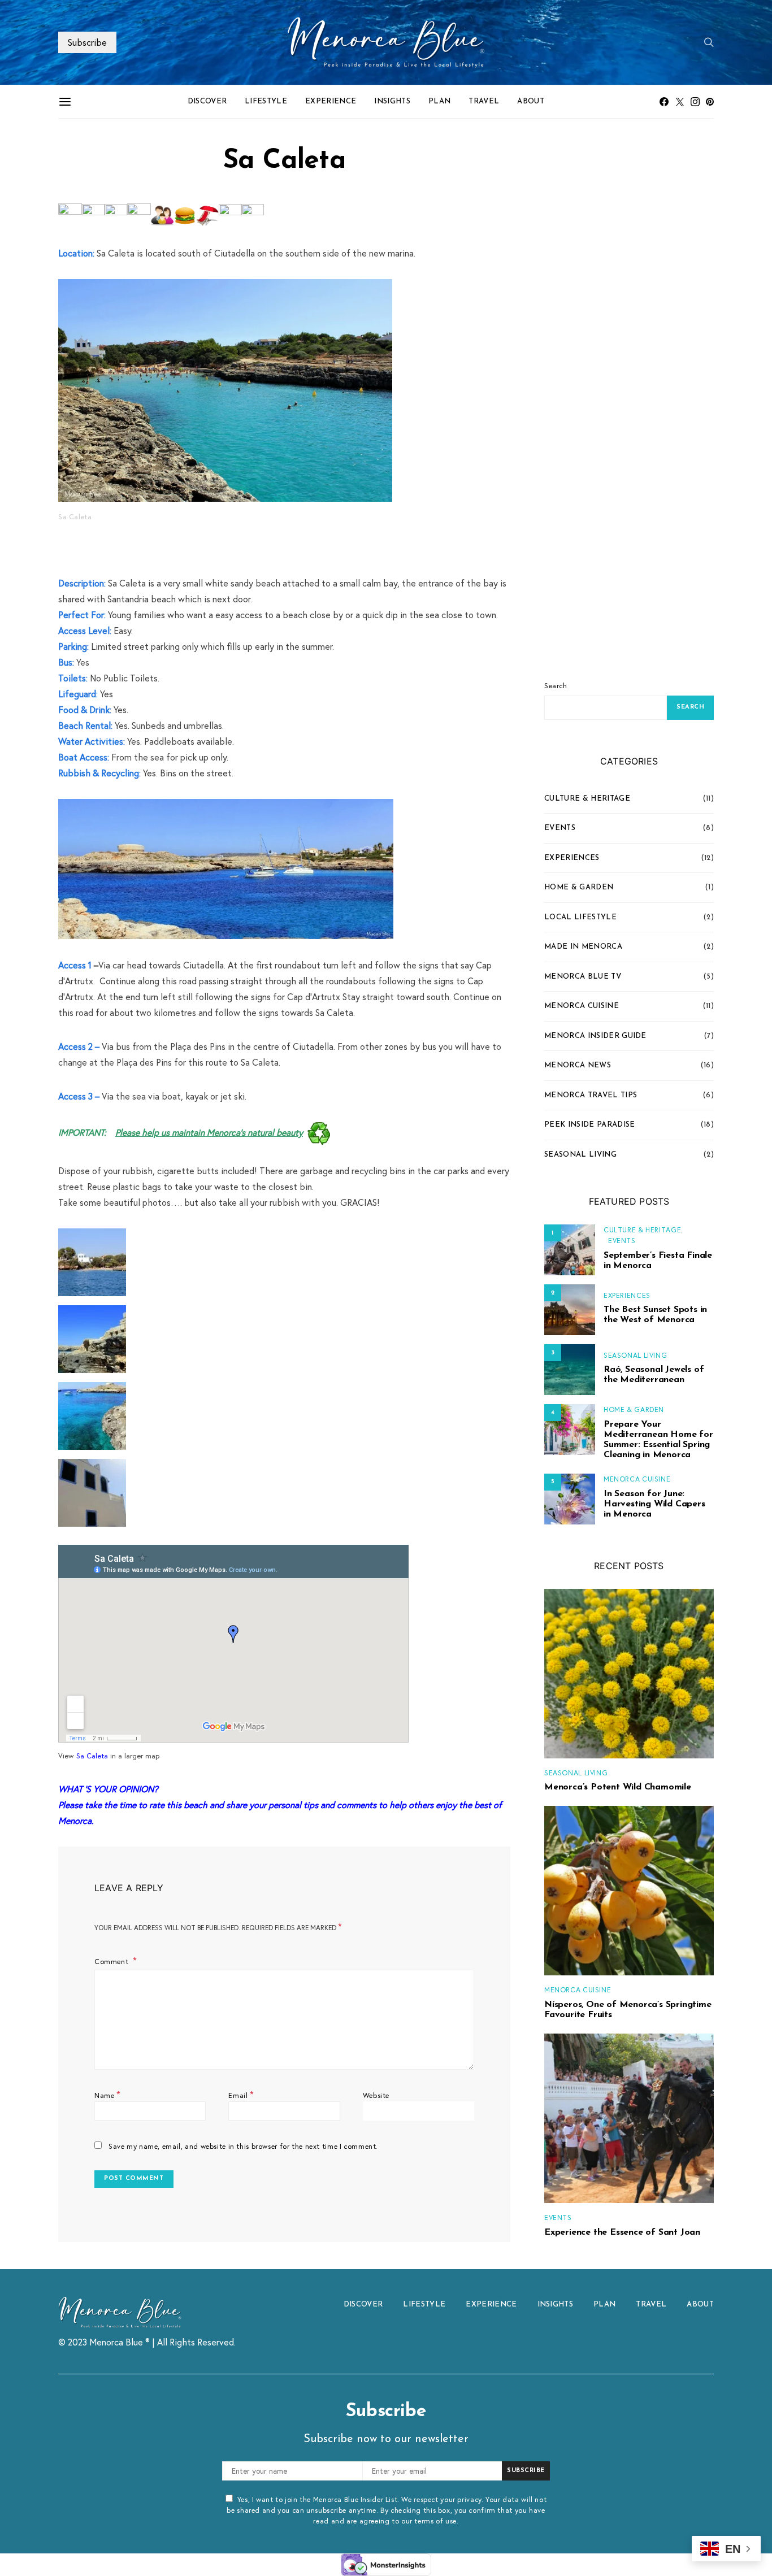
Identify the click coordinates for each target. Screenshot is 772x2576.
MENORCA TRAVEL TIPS (591, 1095)
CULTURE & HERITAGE (587, 799)
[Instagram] (695, 102)
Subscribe (87, 42)
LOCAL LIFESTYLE (580, 917)
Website (376, 2095)
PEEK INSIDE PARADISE (590, 1125)
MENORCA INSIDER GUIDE (595, 1036)
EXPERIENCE (331, 101)
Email (241, 2094)
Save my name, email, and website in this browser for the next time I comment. (243, 2146)
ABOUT (531, 101)
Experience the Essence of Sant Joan (622, 2232)
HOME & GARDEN (579, 887)
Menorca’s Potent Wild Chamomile (618, 1787)
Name (108, 2094)
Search (556, 685)
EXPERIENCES (572, 858)
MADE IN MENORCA (583, 947)
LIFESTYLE (266, 101)
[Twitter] (680, 102)
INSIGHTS (392, 101)
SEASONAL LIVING (580, 1155)
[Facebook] (664, 102)
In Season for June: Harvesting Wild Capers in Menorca (654, 1504)
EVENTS (560, 828)
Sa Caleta (92, 1756)
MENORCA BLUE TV (583, 977)
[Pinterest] (710, 102)
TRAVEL (484, 101)
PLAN (439, 101)
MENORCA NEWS (578, 1065)
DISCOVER (207, 101)
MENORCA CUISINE (582, 1006)
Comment (112, 1961)
